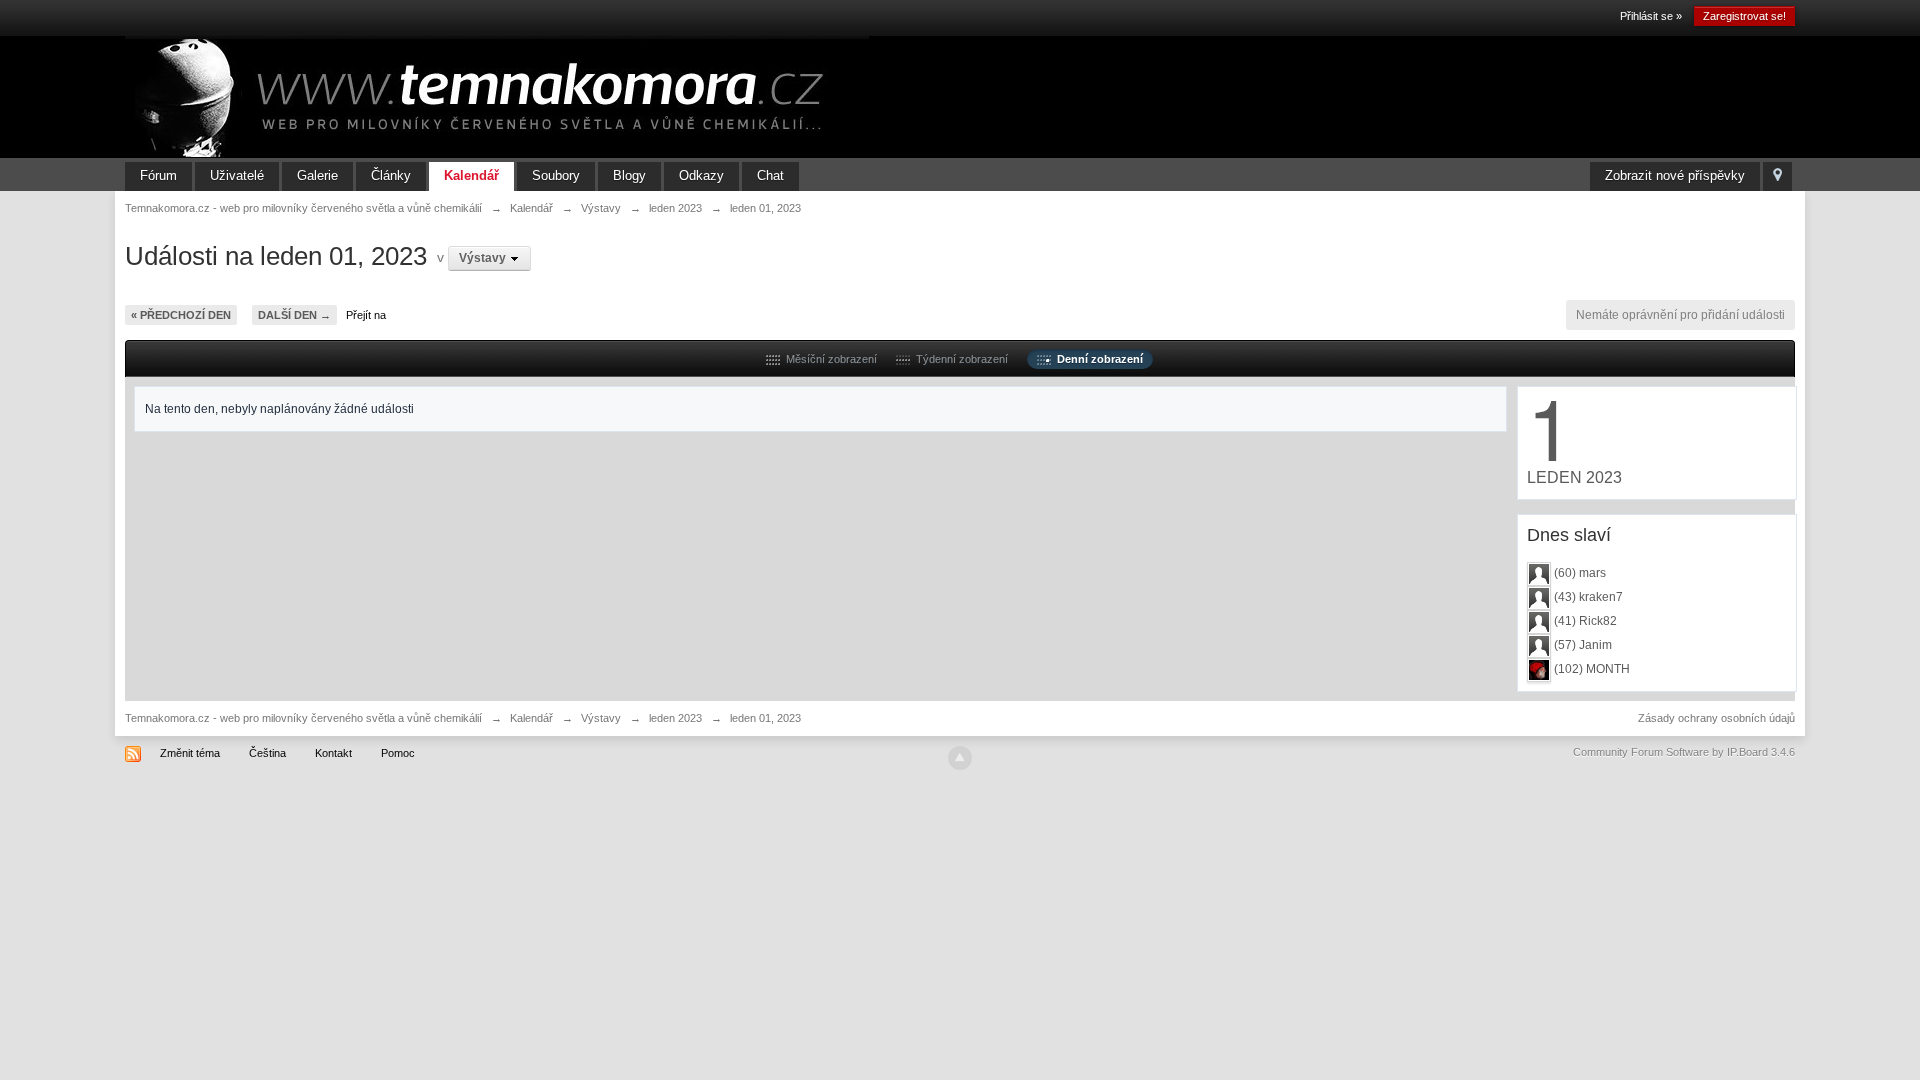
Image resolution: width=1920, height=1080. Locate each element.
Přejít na (366, 315)
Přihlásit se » (1651, 16)
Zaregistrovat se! (1744, 16)
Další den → (294, 315)
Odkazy (701, 175)
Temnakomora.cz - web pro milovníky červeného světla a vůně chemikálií (303, 718)
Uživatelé (237, 175)
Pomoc (398, 753)
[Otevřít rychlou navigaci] (1777, 176)
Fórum (158, 175)
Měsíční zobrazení (828, 359)
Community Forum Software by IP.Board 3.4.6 (1684, 752)
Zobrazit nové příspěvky (1675, 175)
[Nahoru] (960, 758)
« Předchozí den (181, 315)
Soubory (556, 175)
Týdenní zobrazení (959, 359)
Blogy (629, 175)
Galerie (317, 175)
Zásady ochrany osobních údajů (1716, 718)
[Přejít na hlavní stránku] (497, 96)
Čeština (267, 753)
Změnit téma (190, 753)
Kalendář (471, 175)
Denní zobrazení (1097, 359)
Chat (770, 175)
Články (391, 175)
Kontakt (333, 753)
